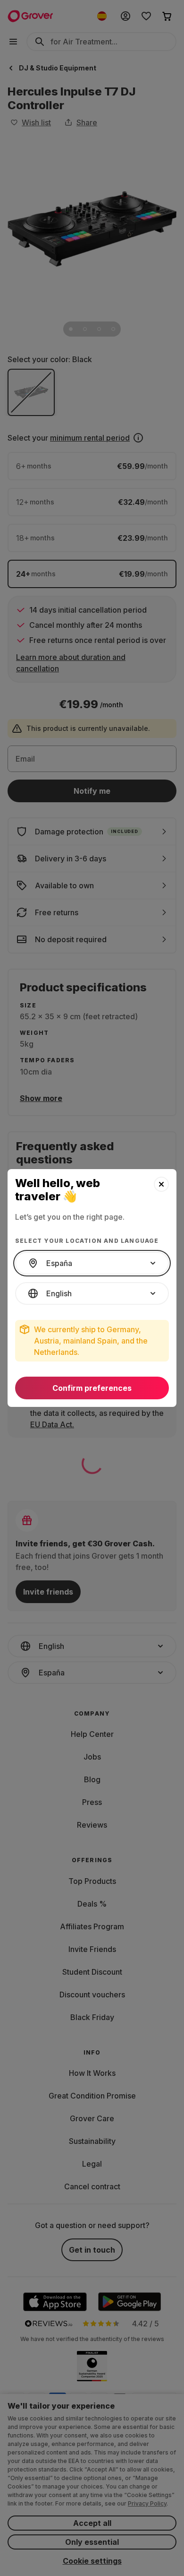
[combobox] (92, 1263)
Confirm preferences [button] (92, 1388)
